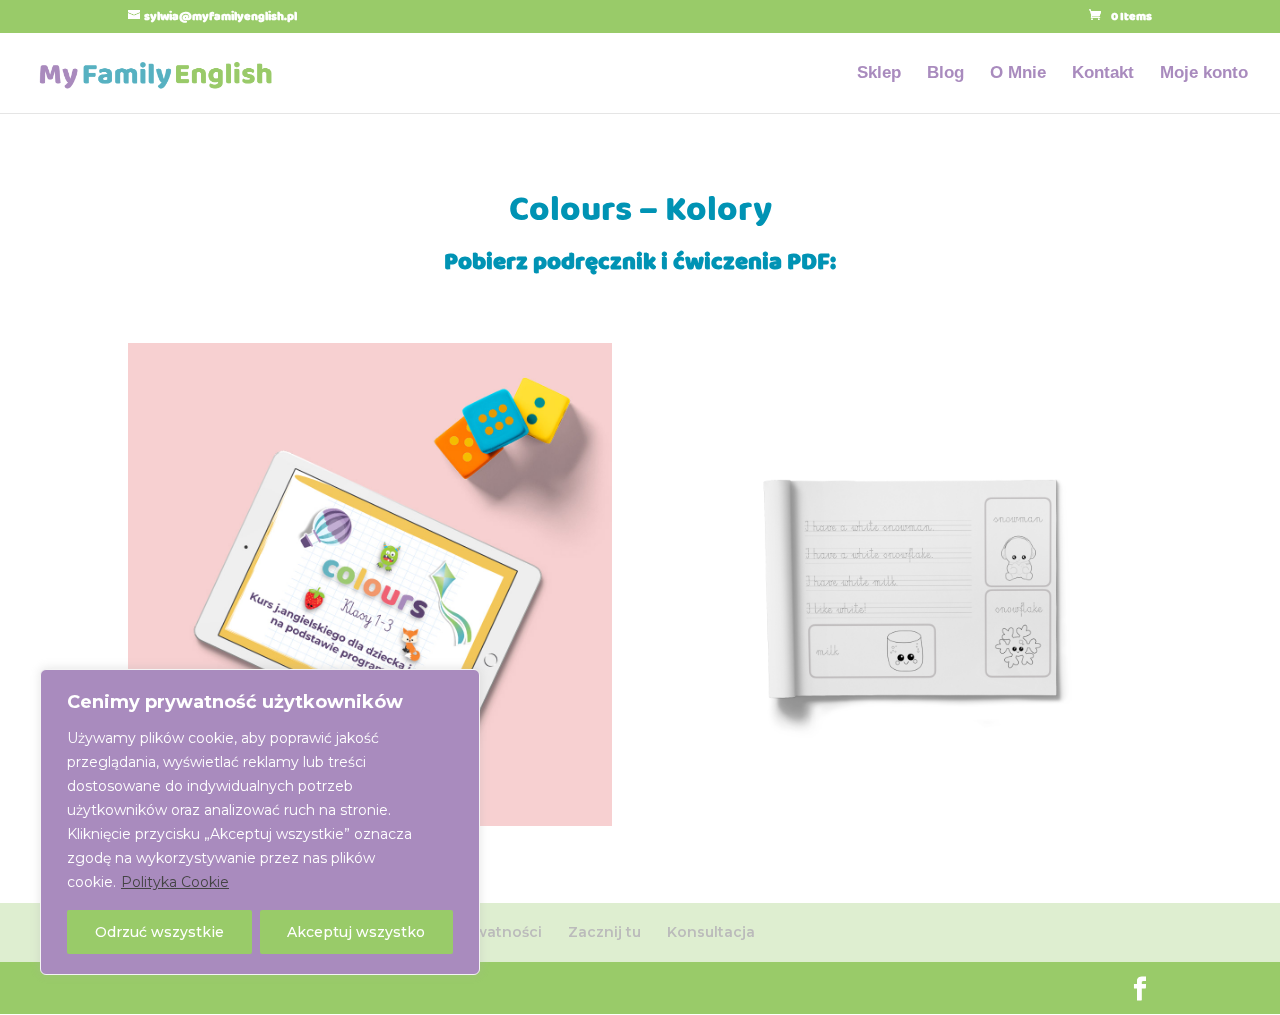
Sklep (879, 74)
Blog (945, 74)
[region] (260, 822)
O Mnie (1018, 74)
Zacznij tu (604, 932)
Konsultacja (711, 932)
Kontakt (1103, 74)
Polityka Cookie (175, 882)
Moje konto (1204, 74)
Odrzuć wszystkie (159, 932)
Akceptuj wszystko (356, 932)
